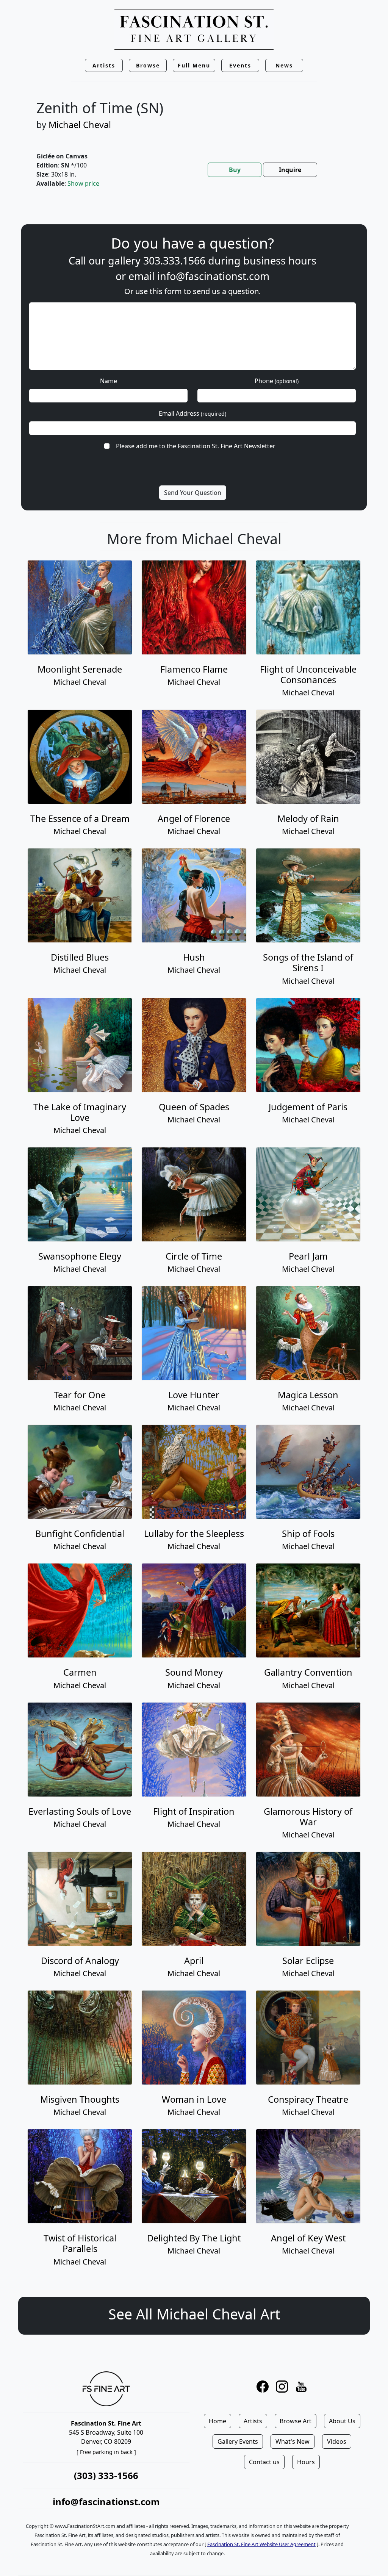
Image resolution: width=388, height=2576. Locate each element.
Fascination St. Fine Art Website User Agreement (261, 2544)
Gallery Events (238, 2441)
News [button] (284, 65)
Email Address (192, 413)
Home (217, 2421)
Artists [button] (104, 65)
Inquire (290, 170)
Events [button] (240, 65)
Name (109, 381)
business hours (280, 261)
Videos (337, 2441)
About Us (342, 2421)
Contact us (264, 2462)
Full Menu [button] (194, 65)
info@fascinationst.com (213, 276)
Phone (277, 381)
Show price (83, 183)
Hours (306, 2462)
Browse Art (296, 2421)
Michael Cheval (80, 125)
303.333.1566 (174, 261)
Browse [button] (148, 65)
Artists (253, 2421)
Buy (235, 170)
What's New (293, 2441)
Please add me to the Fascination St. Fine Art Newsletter (196, 446)
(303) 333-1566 (106, 2475)
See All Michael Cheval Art (194, 2314)
